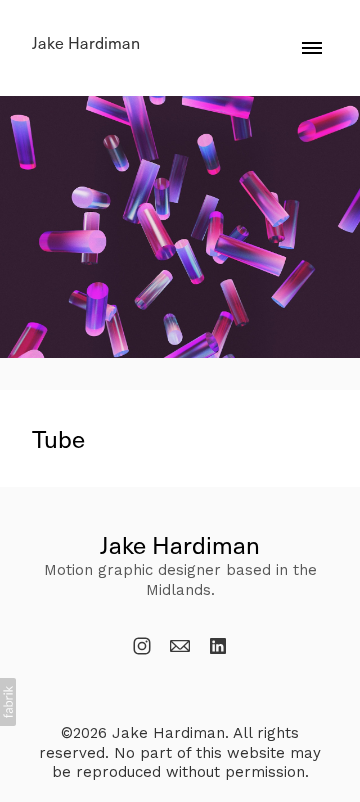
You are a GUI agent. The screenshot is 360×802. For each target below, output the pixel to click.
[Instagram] (142, 646)
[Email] (180, 646)
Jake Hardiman (180, 544)
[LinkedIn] (218, 646)
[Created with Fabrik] (8, 702)
